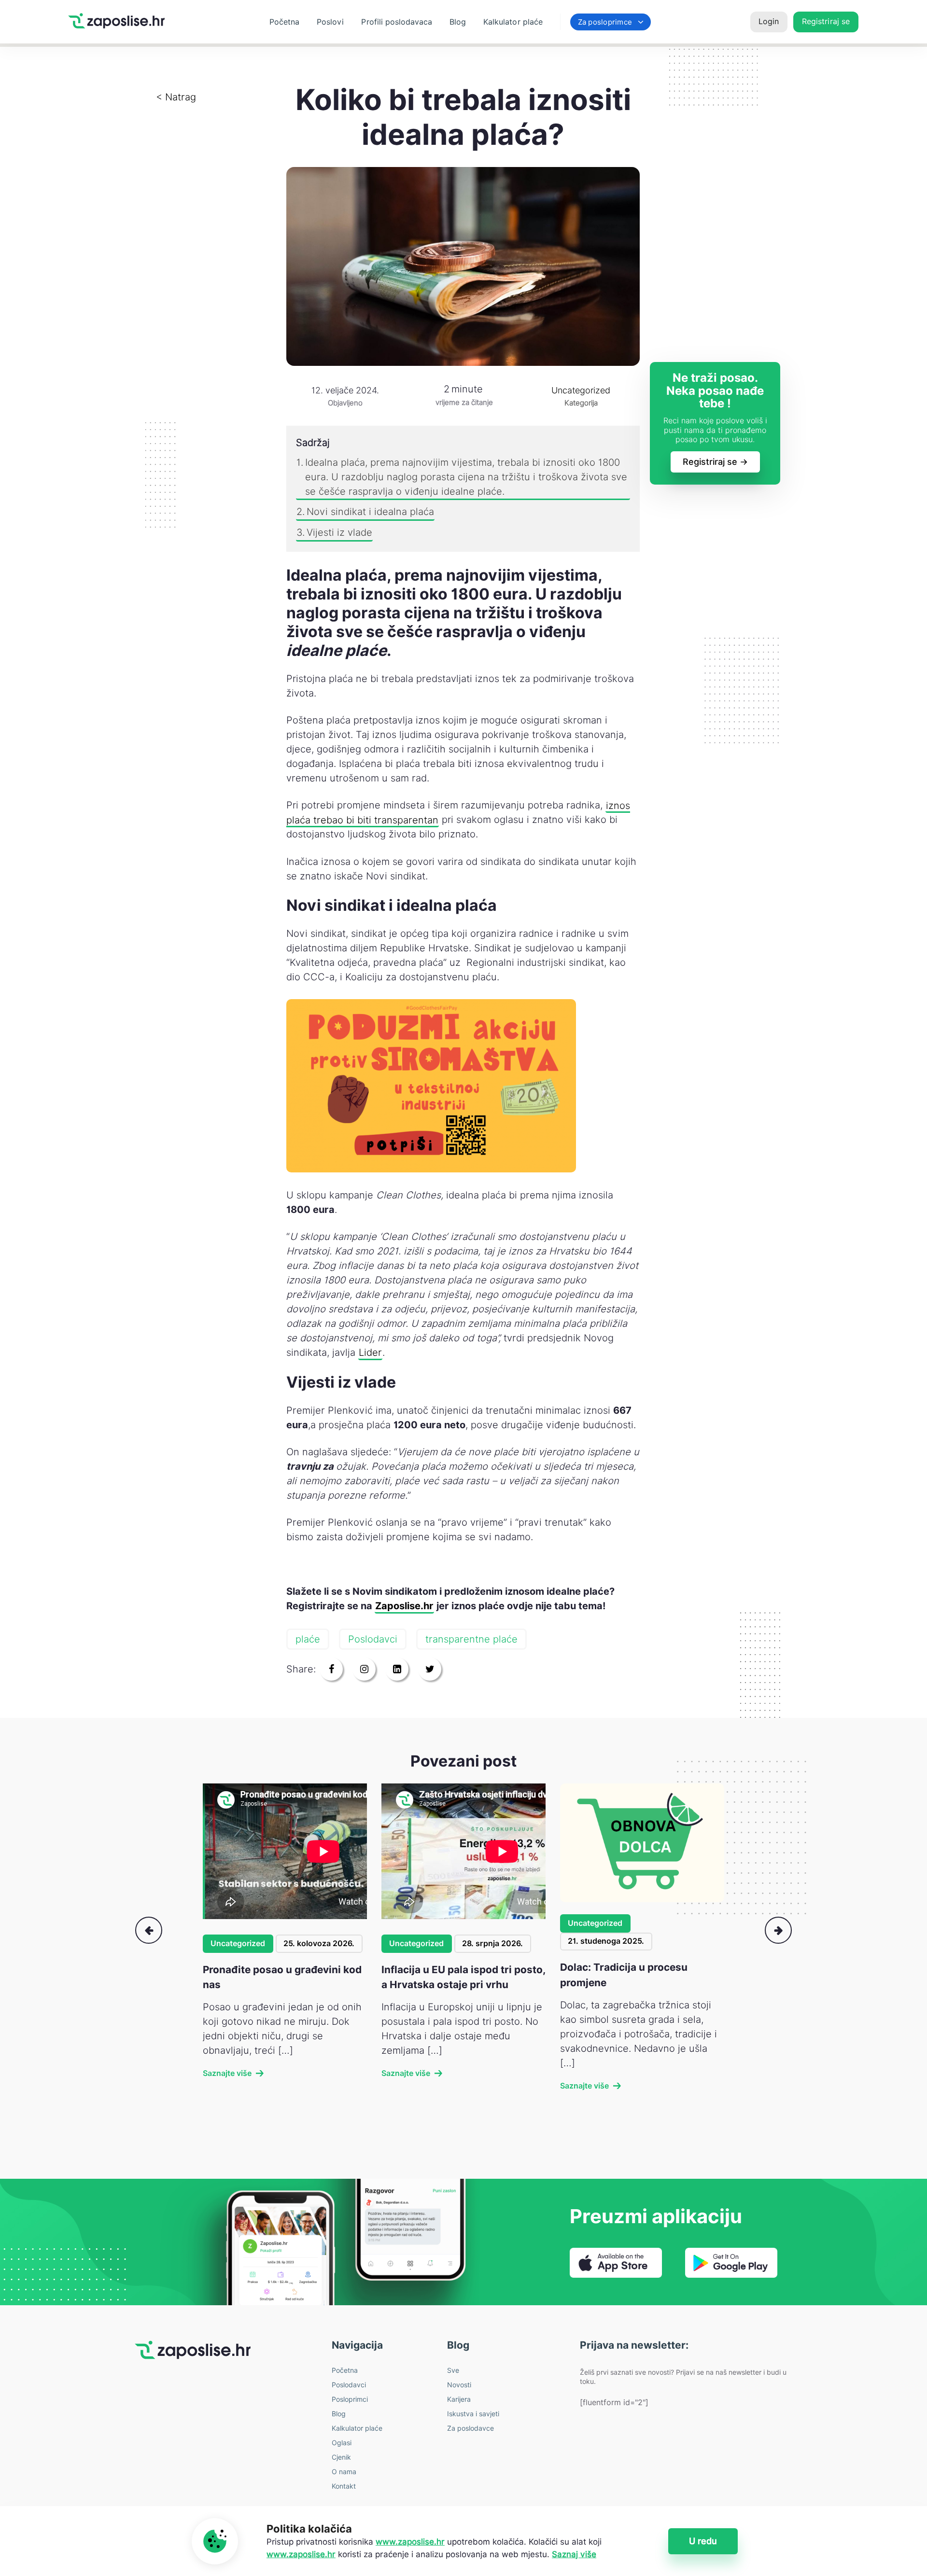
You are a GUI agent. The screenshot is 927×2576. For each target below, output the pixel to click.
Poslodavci (373, 1639)
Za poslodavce (471, 2428)
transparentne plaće (471, 1639)
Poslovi (330, 22)
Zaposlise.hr (404, 1606)
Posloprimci (350, 2399)
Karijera (459, 2399)
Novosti (459, 2385)
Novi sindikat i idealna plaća (370, 512)
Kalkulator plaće (513, 22)
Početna (284, 22)
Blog (458, 22)
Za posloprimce (605, 22)
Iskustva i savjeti (473, 2414)
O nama (344, 2472)
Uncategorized (238, 1943)
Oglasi (342, 2443)
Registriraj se (826, 21)
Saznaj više (574, 2554)
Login (769, 21)
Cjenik (341, 2457)
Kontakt (344, 2486)
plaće (308, 1639)
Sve (453, 2370)
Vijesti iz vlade (339, 532)
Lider (370, 1352)
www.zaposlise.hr (410, 2542)
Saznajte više (227, 2073)
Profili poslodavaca (397, 22)
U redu (703, 2541)
